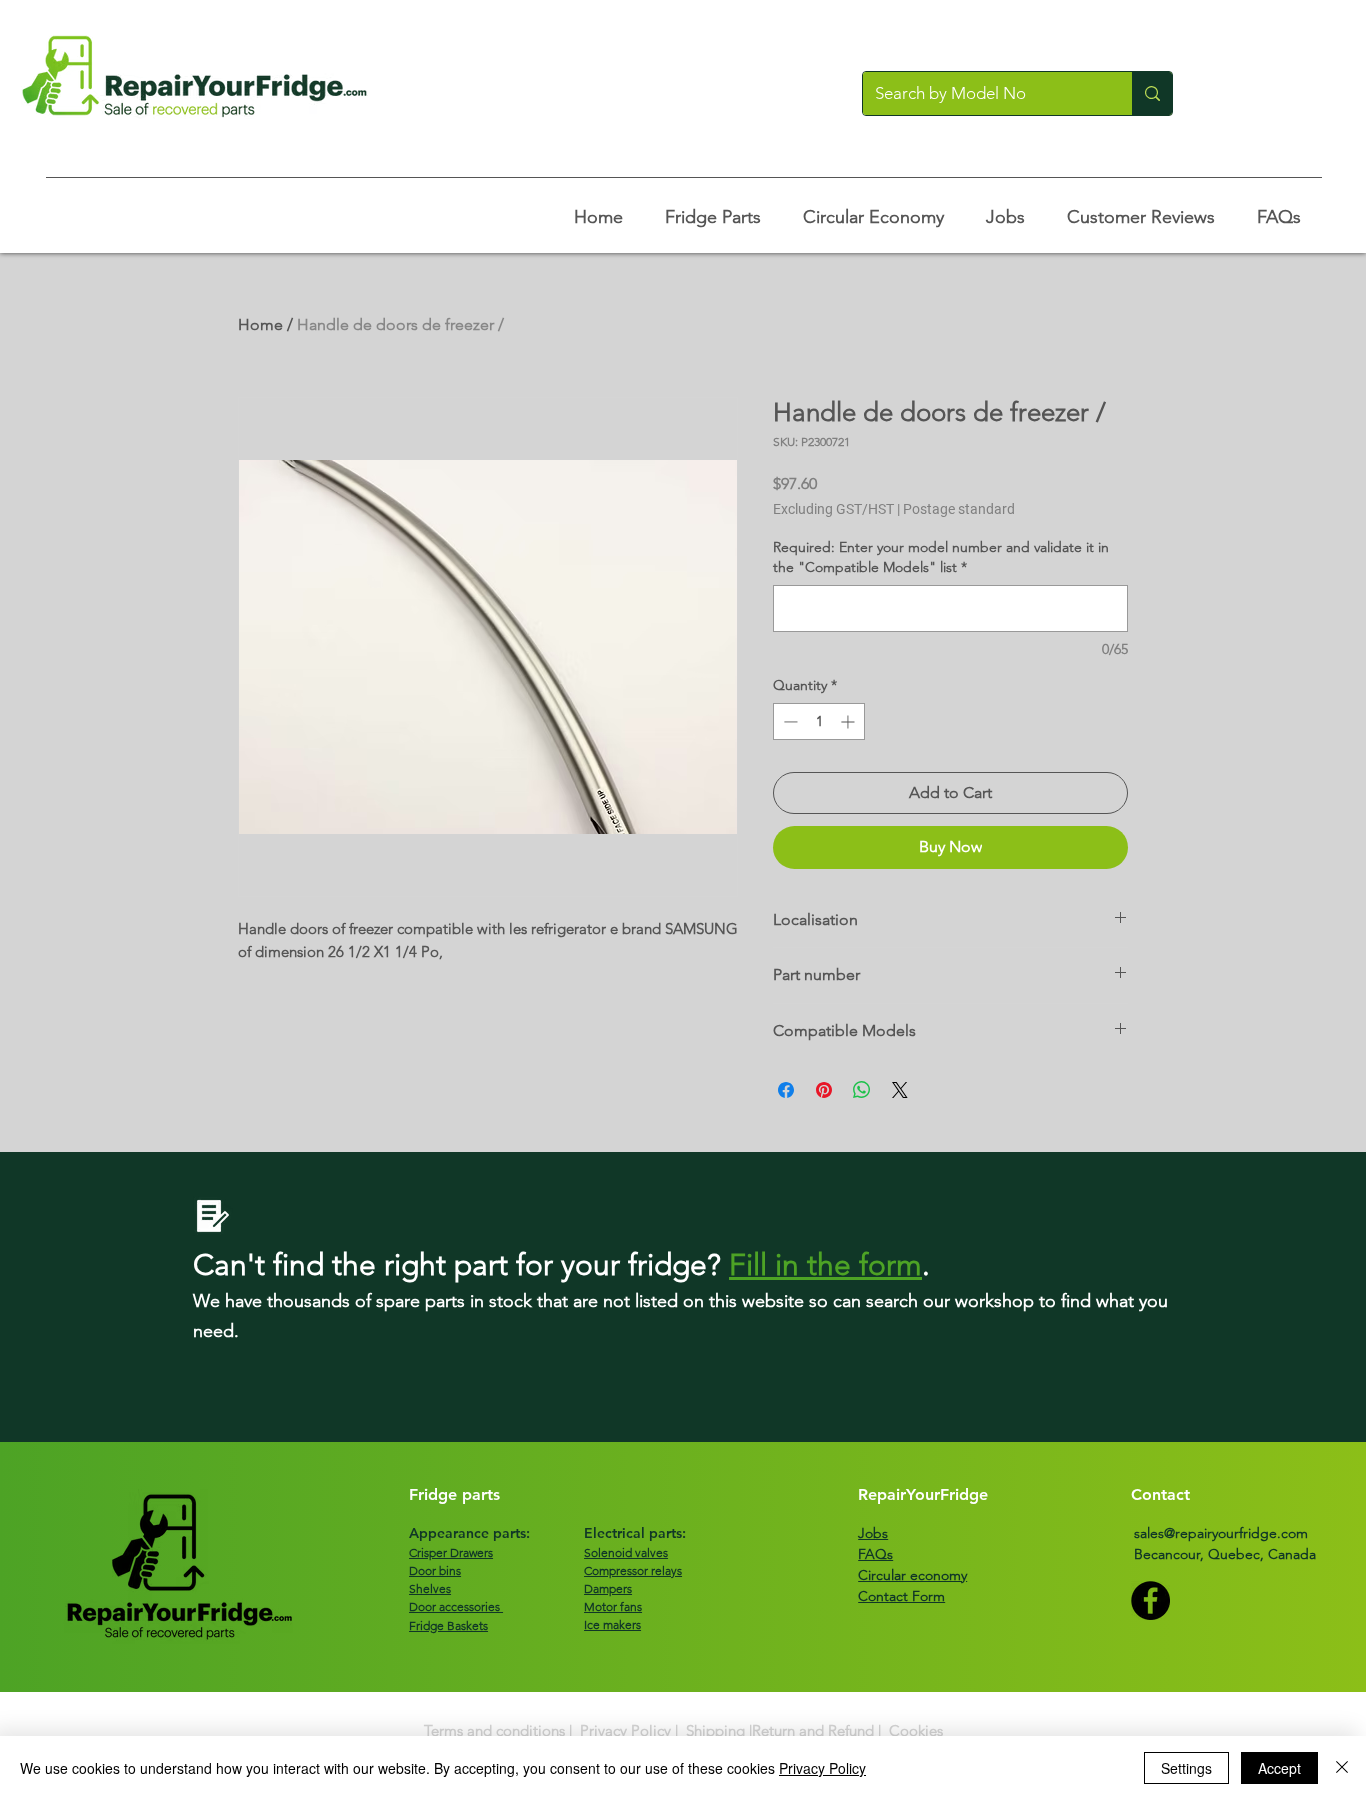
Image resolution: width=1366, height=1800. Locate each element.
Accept (1279, 1768)
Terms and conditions (494, 1730)
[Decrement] (788, 721)
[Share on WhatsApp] (862, 1090)
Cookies (916, 1730)
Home (260, 324)
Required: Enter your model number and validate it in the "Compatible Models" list (941, 557)
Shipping (715, 1730)
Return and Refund (813, 1730)
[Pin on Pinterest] (824, 1090)
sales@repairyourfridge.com (1221, 1533)
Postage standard (959, 509)
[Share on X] (900, 1090)
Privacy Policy (625, 1730)
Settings (1186, 1768)
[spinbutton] (819, 721)
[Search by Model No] (1152, 93)
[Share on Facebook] (786, 1090)
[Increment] (849, 721)
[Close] (1342, 1768)
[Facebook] (1150, 1600)
